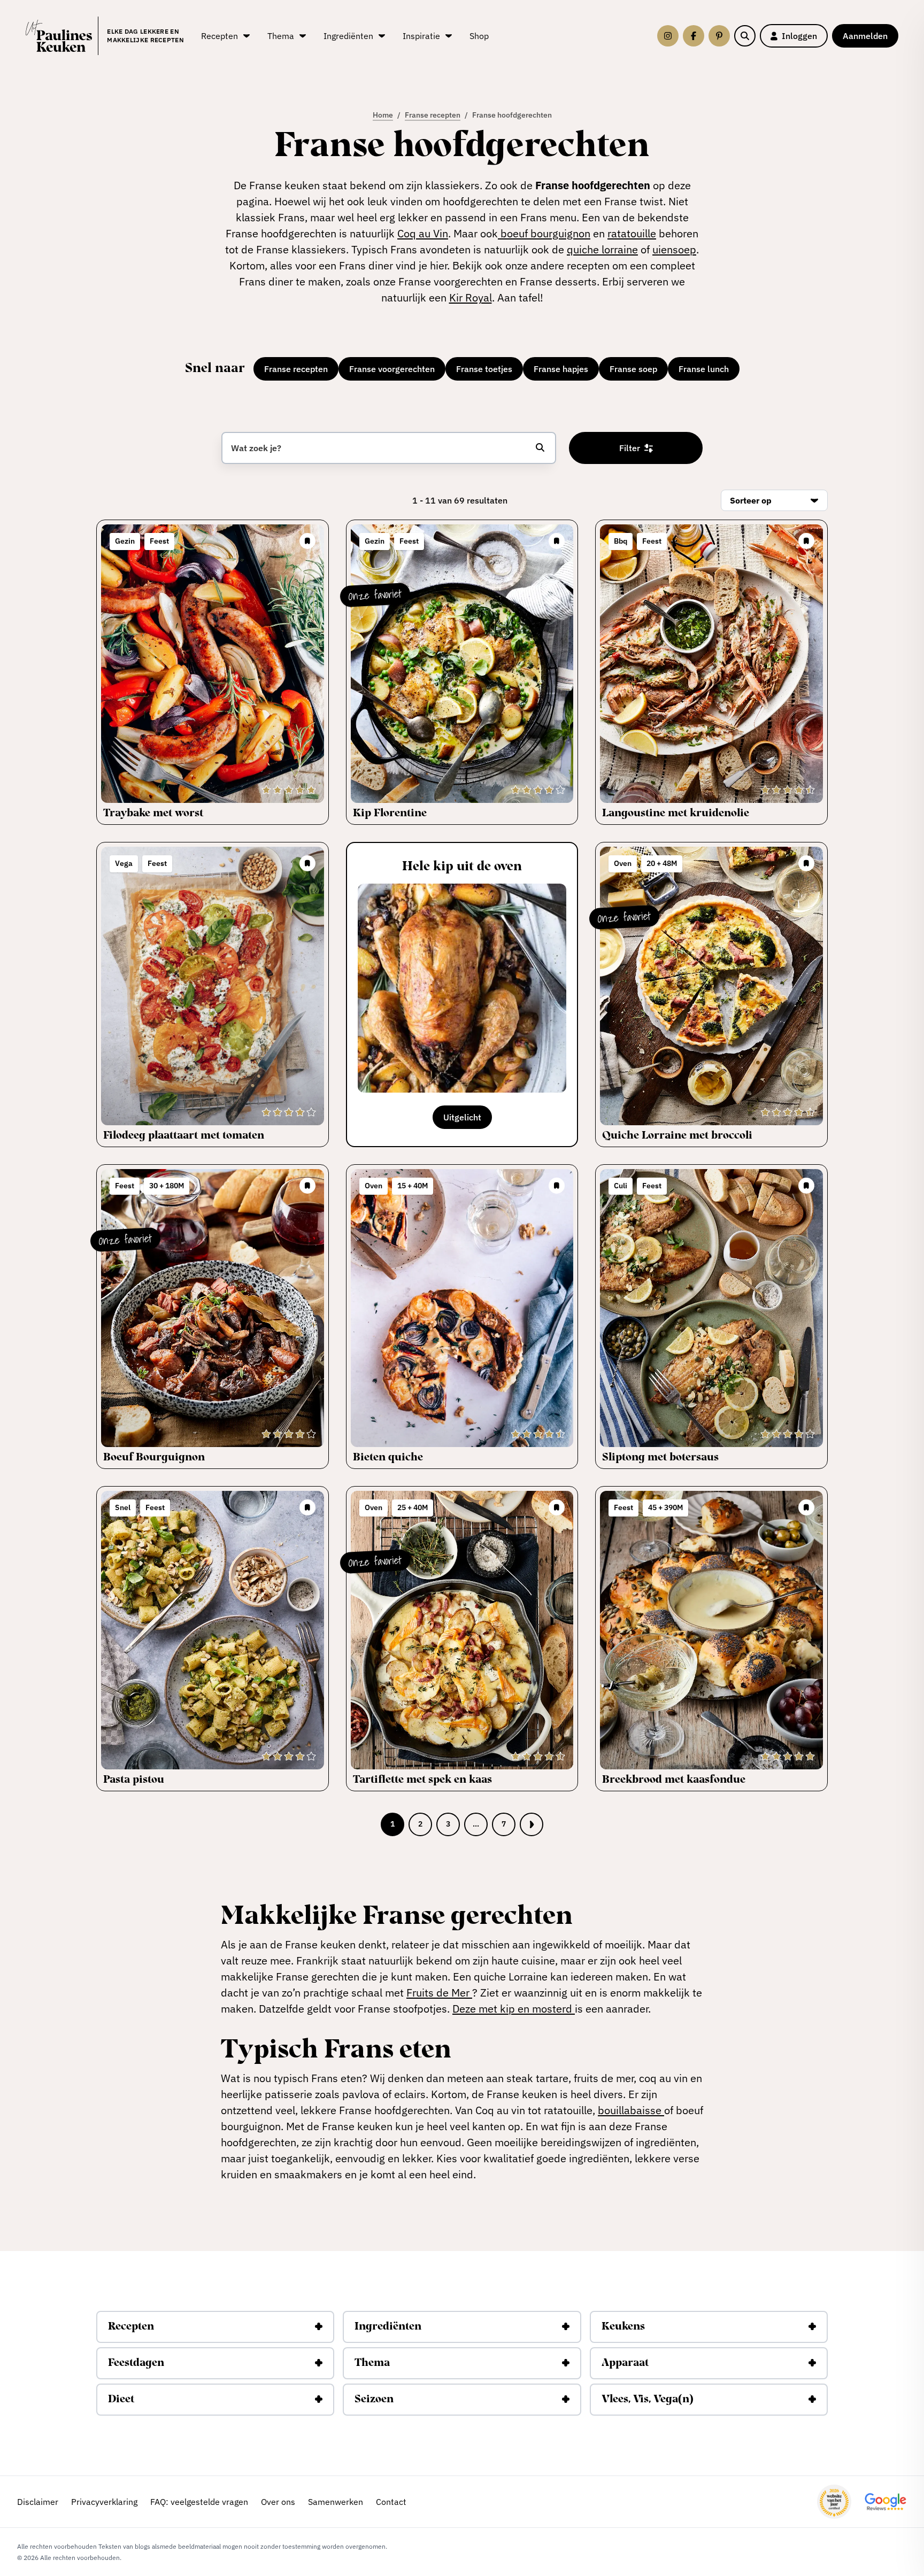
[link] (532, 1824)
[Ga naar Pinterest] (719, 36)
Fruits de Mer (439, 1993)
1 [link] (392, 1824)
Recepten (131, 2327)
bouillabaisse (631, 2110)
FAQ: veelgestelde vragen (199, 2502)
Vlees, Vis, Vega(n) (648, 2400)
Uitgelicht (462, 1117)
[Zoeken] (745, 36)
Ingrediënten (388, 2327)
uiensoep (674, 249)
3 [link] (448, 1824)
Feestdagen (136, 2363)
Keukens (623, 2327)
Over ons (278, 2502)
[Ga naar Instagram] (668, 36)
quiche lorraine (602, 249)
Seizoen (374, 2400)
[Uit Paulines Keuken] (59, 36)
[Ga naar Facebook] (694, 36)
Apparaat (625, 2363)
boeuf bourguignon (544, 233)
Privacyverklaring (104, 2502)
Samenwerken (336, 2502)
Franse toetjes (484, 369)
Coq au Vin (423, 233)
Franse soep (633, 369)
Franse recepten (296, 369)
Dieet (121, 2400)
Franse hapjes (561, 369)
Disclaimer (38, 2502)
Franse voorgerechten (392, 369)
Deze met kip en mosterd (514, 2009)
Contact (391, 2502)
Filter (630, 448)
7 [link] (504, 1824)
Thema (372, 2363)
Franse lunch (704, 369)
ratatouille (632, 233)
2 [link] (420, 1824)
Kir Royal (471, 297)
